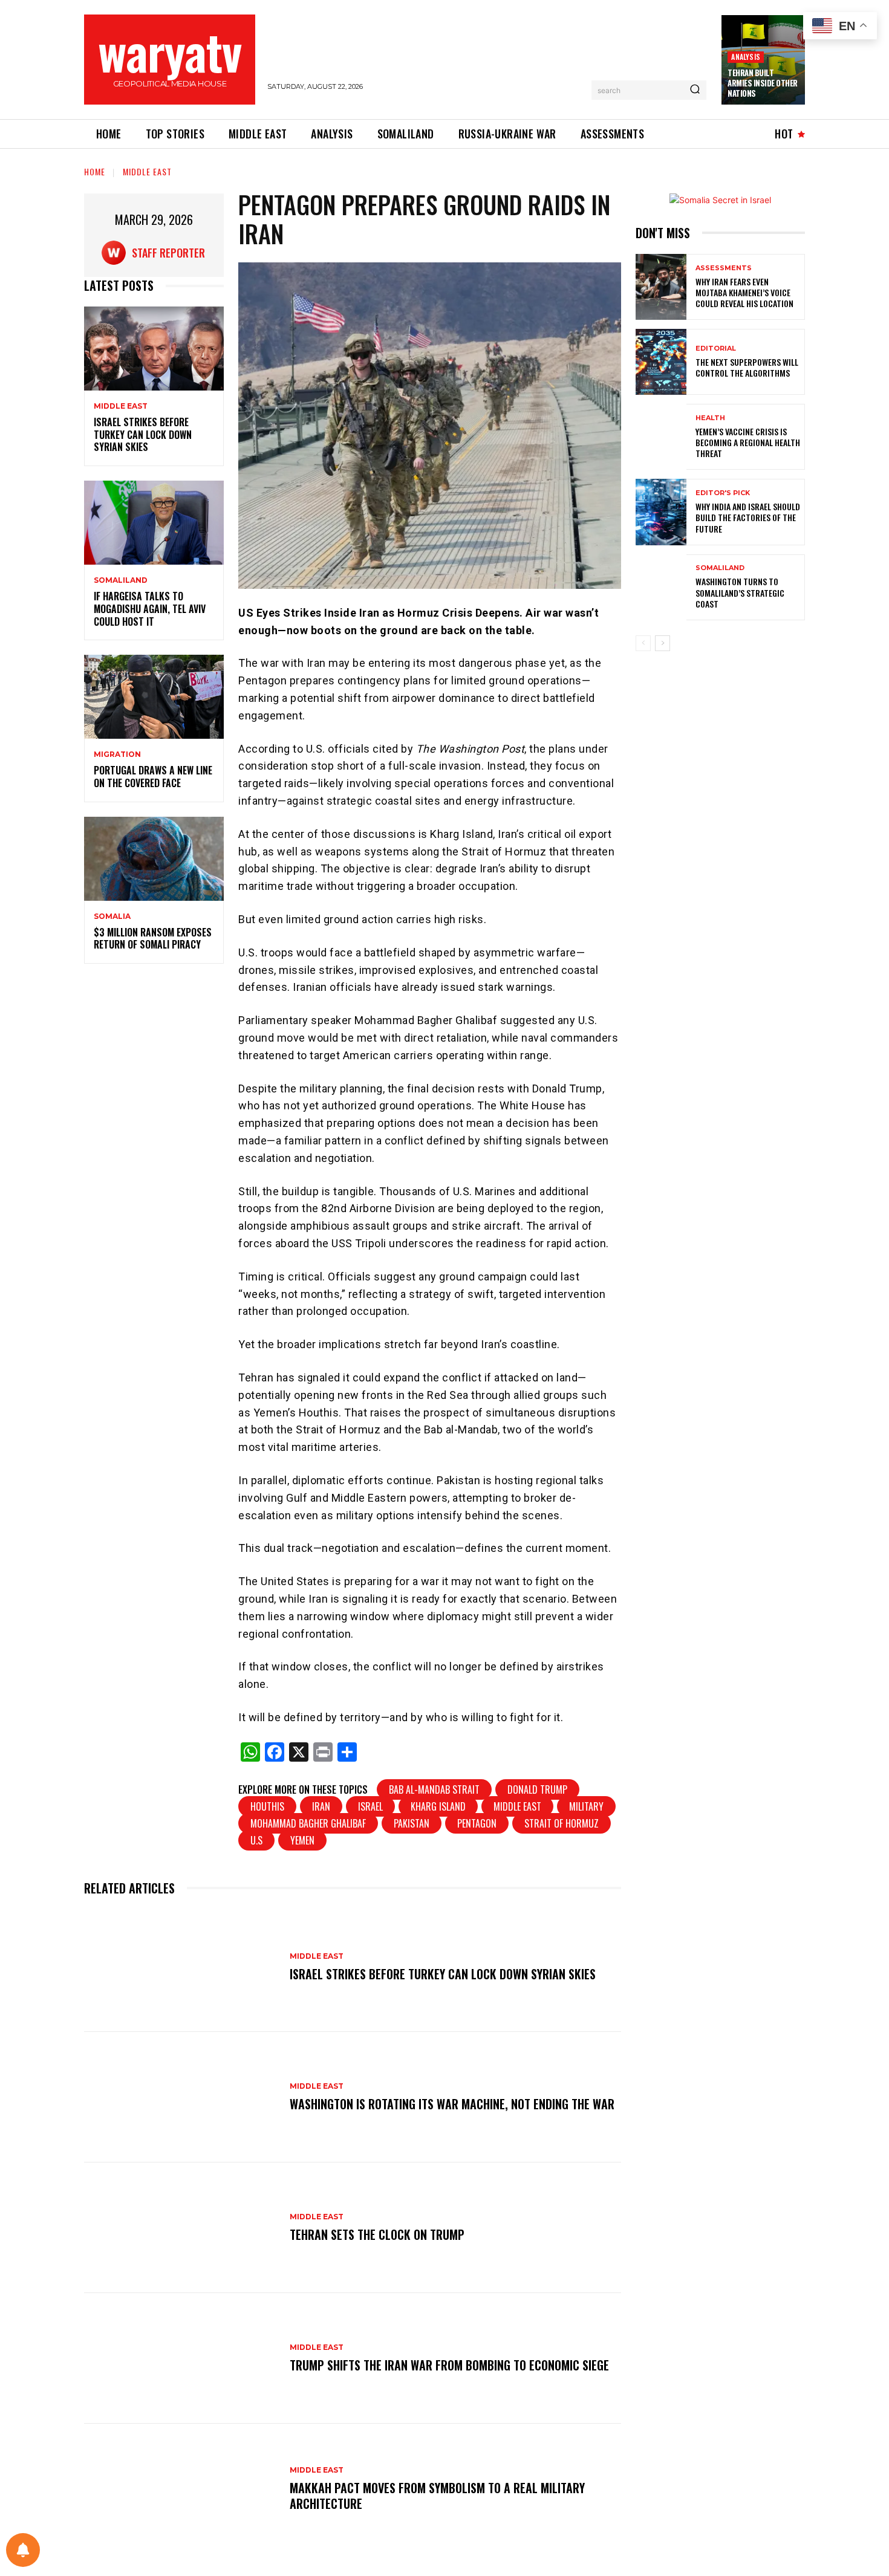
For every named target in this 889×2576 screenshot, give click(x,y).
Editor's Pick (723, 493)
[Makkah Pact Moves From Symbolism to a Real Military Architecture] (181, 2489)
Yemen (302, 1840)
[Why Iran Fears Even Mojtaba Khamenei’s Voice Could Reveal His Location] (661, 287)
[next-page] (663, 643)
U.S (256, 1840)
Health (710, 418)
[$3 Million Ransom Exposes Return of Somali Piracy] (154, 859)
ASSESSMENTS (724, 268)
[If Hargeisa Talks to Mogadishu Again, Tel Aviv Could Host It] (154, 523)
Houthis (267, 1806)
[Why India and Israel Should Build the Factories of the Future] (661, 512)
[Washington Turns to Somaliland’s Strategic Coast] (661, 587)
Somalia (112, 917)
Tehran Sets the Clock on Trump (377, 2234)
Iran (321, 1806)
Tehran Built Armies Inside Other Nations (763, 83)
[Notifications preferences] (23, 2550)
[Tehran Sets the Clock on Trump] (181, 2228)
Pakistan (412, 1823)
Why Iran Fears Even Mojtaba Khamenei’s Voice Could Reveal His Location (744, 292)
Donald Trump (537, 1789)
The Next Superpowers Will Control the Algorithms (747, 367)
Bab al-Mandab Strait (434, 1789)
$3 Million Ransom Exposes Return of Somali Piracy (153, 939)
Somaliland (121, 580)
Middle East (147, 171)
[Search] (695, 90)
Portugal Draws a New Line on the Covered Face (153, 777)
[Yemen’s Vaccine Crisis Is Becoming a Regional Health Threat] (661, 437)
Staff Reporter (168, 253)
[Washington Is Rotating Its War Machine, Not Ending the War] (181, 2097)
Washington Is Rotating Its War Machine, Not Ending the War (452, 2104)
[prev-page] (643, 643)
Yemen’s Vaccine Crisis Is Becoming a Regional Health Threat (748, 442)
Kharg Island (438, 1806)
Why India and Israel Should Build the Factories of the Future (748, 517)
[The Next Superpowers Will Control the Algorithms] (661, 362)
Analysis (746, 57)
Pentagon (477, 1823)
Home (95, 171)
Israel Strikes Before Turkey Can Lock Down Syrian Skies (143, 435)
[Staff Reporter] (117, 253)
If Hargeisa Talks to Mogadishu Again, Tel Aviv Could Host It (150, 609)
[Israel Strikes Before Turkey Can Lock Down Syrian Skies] (154, 349)
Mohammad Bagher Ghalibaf (308, 1823)
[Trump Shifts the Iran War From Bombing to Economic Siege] (181, 2358)
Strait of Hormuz (562, 1823)
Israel (370, 1806)
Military (586, 1806)
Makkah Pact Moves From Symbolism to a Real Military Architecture (437, 2496)
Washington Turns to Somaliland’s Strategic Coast (740, 592)
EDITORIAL (716, 349)
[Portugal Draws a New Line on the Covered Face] (154, 697)
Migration (117, 754)
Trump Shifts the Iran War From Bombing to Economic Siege (449, 2365)
